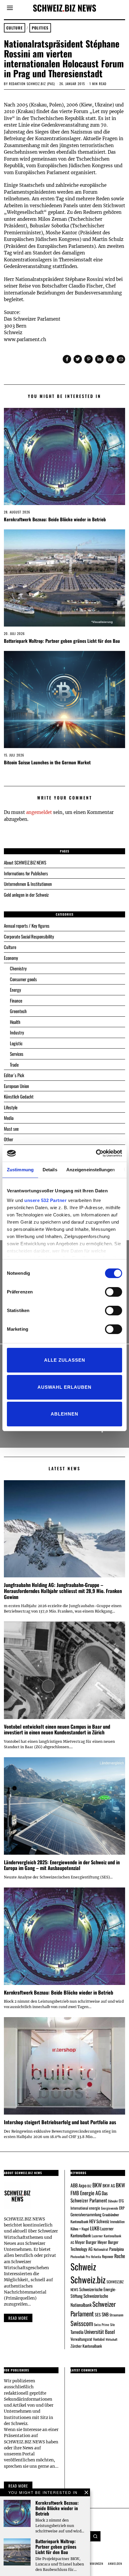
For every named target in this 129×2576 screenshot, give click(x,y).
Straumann (116, 2315)
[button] (95, 2536)
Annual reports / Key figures (27, 926)
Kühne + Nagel (80, 2229)
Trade (14, 1065)
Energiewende (110, 2208)
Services (17, 1054)
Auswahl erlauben (64, 1387)
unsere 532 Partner (45, 1200)
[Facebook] (67, 359)
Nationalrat (101, 2249)
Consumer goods (23, 979)
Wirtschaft (111, 2339)
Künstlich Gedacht (19, 1096)
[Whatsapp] (110, 359)
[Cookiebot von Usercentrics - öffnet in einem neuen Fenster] (96, 1153)
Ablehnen (64, 1414)
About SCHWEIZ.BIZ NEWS (25, 862)
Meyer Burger (86, 2242)
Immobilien (117, 2222)
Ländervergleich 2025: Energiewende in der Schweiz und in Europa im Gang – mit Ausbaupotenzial (62, 1865)
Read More (18, 2486)
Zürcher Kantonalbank (86, 2346)
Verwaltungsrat (81, 2339)
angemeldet (39, 812)
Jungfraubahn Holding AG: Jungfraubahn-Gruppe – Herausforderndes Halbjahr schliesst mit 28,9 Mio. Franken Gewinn (63, 1591)
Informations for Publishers (26, 873)
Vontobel (99, 2339)
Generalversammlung (86, 2214)
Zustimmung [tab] (20, 1170)
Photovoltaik (78, 2257)
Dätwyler (113, 2201)
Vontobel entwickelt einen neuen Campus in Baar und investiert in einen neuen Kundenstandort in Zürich (57, 1729)
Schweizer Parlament (93, 2309)
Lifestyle (11, 1107)
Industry (17, 1032)
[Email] (121, 359)
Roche (120, 2256)
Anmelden (115, 2564)
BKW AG (109, 2186)
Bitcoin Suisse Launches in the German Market (47, 762)
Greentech (18, 1011)
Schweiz (83, 2266)
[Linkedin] (99, 359)
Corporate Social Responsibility (29, 936)
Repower (108, 2256)
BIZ (89, 2186)
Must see (11, 1129)
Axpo (82, 2185)
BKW (97, 2185)
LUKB (95, 2228)
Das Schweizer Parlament (89, 2197)
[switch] (114, 1292)
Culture (15, 28)
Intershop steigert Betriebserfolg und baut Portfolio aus (60, 2122)
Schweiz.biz (88, 2279)
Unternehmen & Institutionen (28, 884)
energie (95, 2208)
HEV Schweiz (99, 2221)
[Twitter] (78, 359)
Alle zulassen (65, 1360)
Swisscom (82, 2323)
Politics (40, 28)
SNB (105, 2314)
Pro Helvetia (93, 2257)
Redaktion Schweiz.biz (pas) (32, 84)
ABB (74, 2185)
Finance (16, 1000)
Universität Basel (100, 2332)
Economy (11, 958)
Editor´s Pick (14, 1075)
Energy (15, 990)
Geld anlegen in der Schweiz (26, 895)
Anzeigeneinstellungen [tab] (91, 1170)
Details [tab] (50, 1170)
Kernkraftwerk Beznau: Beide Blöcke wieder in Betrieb (55, 519)
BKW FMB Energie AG (98, 2189)
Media (9, 1118)
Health (15, 1022)
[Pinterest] (88, 359)
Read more (18, 2318)
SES (98, 2314)
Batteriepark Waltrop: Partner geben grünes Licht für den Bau (62, 641)
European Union (16, 1086)
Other (9, 1139)
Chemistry (18, 968)
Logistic (16, 1043)
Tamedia (77, 2332)
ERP (122, 2208)
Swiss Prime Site (104, 2325)
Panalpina (117, 2249)
